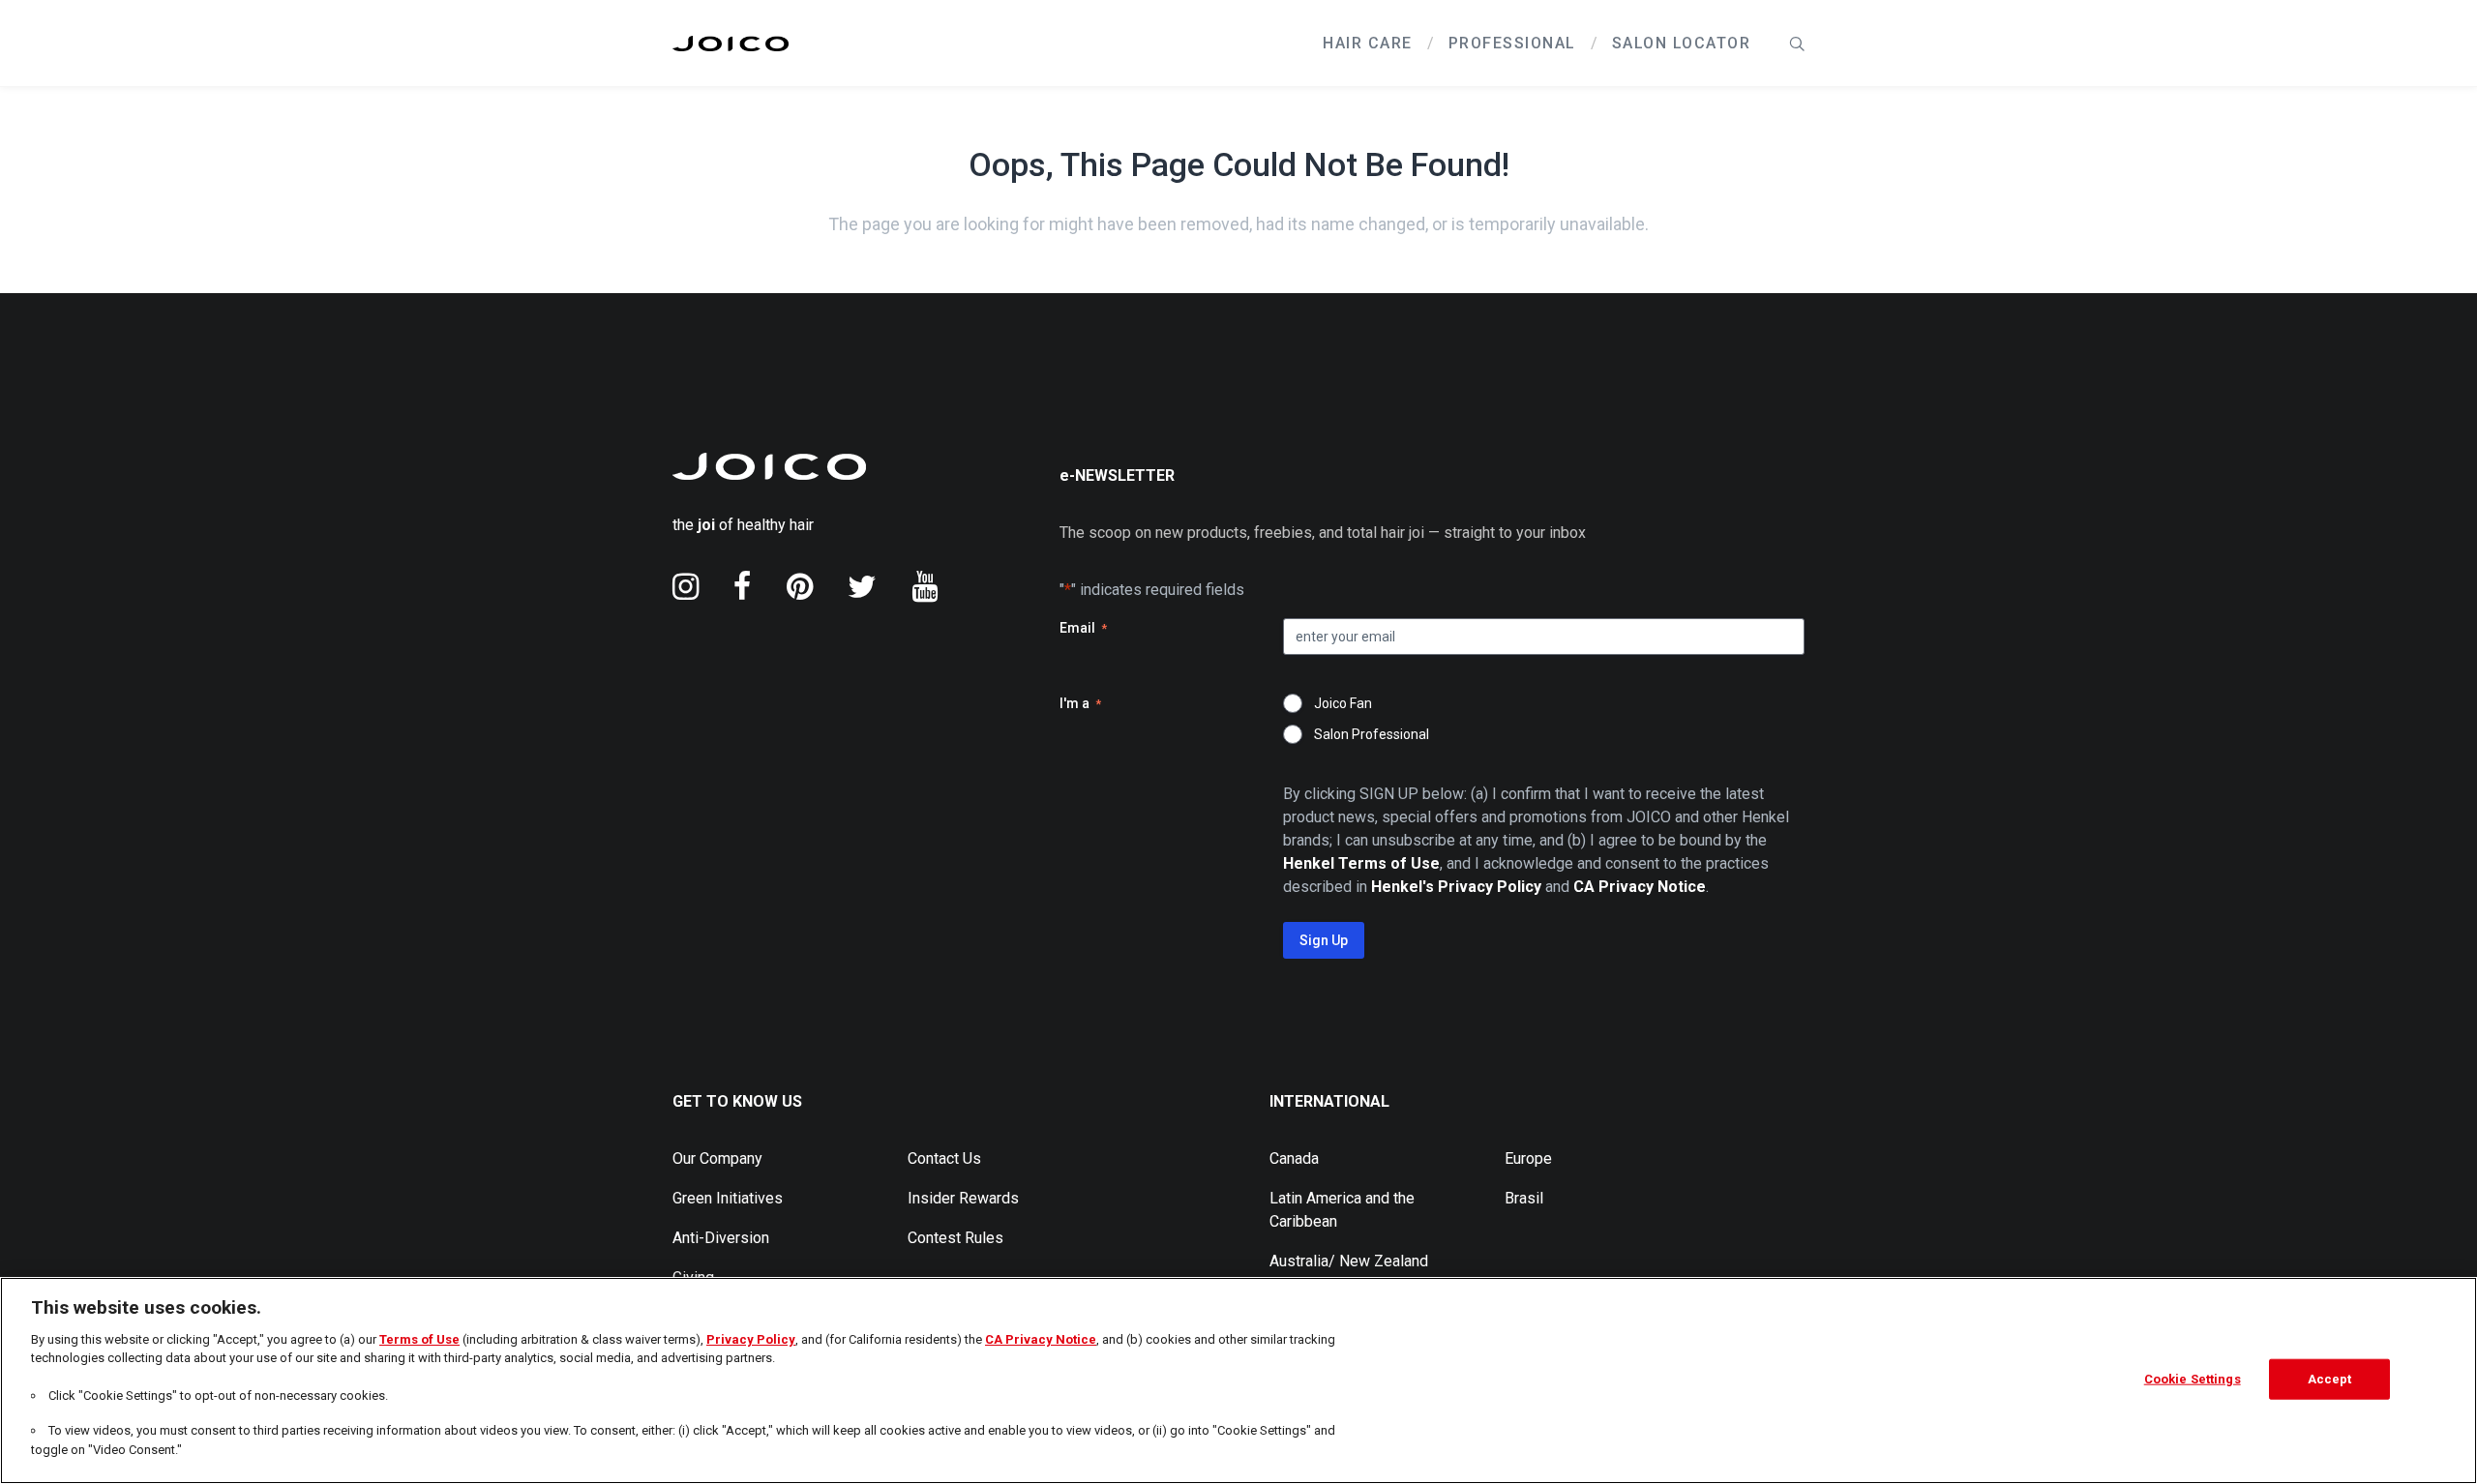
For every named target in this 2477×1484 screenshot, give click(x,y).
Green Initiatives (728, 1198)
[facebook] (743, 586)
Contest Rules (955, 1238)
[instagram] (686, 586)
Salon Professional (1372, 734)
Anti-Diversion (721, 1238)
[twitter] (862, 586)
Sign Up (1324, 940)
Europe (1528, 1158)
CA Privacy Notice (1041, 1339)
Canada (1294, 1158)
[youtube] (925, 586)
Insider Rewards (963, 1198)
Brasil (1524, 1198)
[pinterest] (800, 586)
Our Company (717, 1158)
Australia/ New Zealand (1349, 1261)
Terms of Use (419, 1339)
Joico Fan (1343, 703)
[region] (1238, 1380)
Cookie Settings (2193, 1379)
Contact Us (944, 1158)
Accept (2330, 1379)
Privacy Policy (751, 1339)
